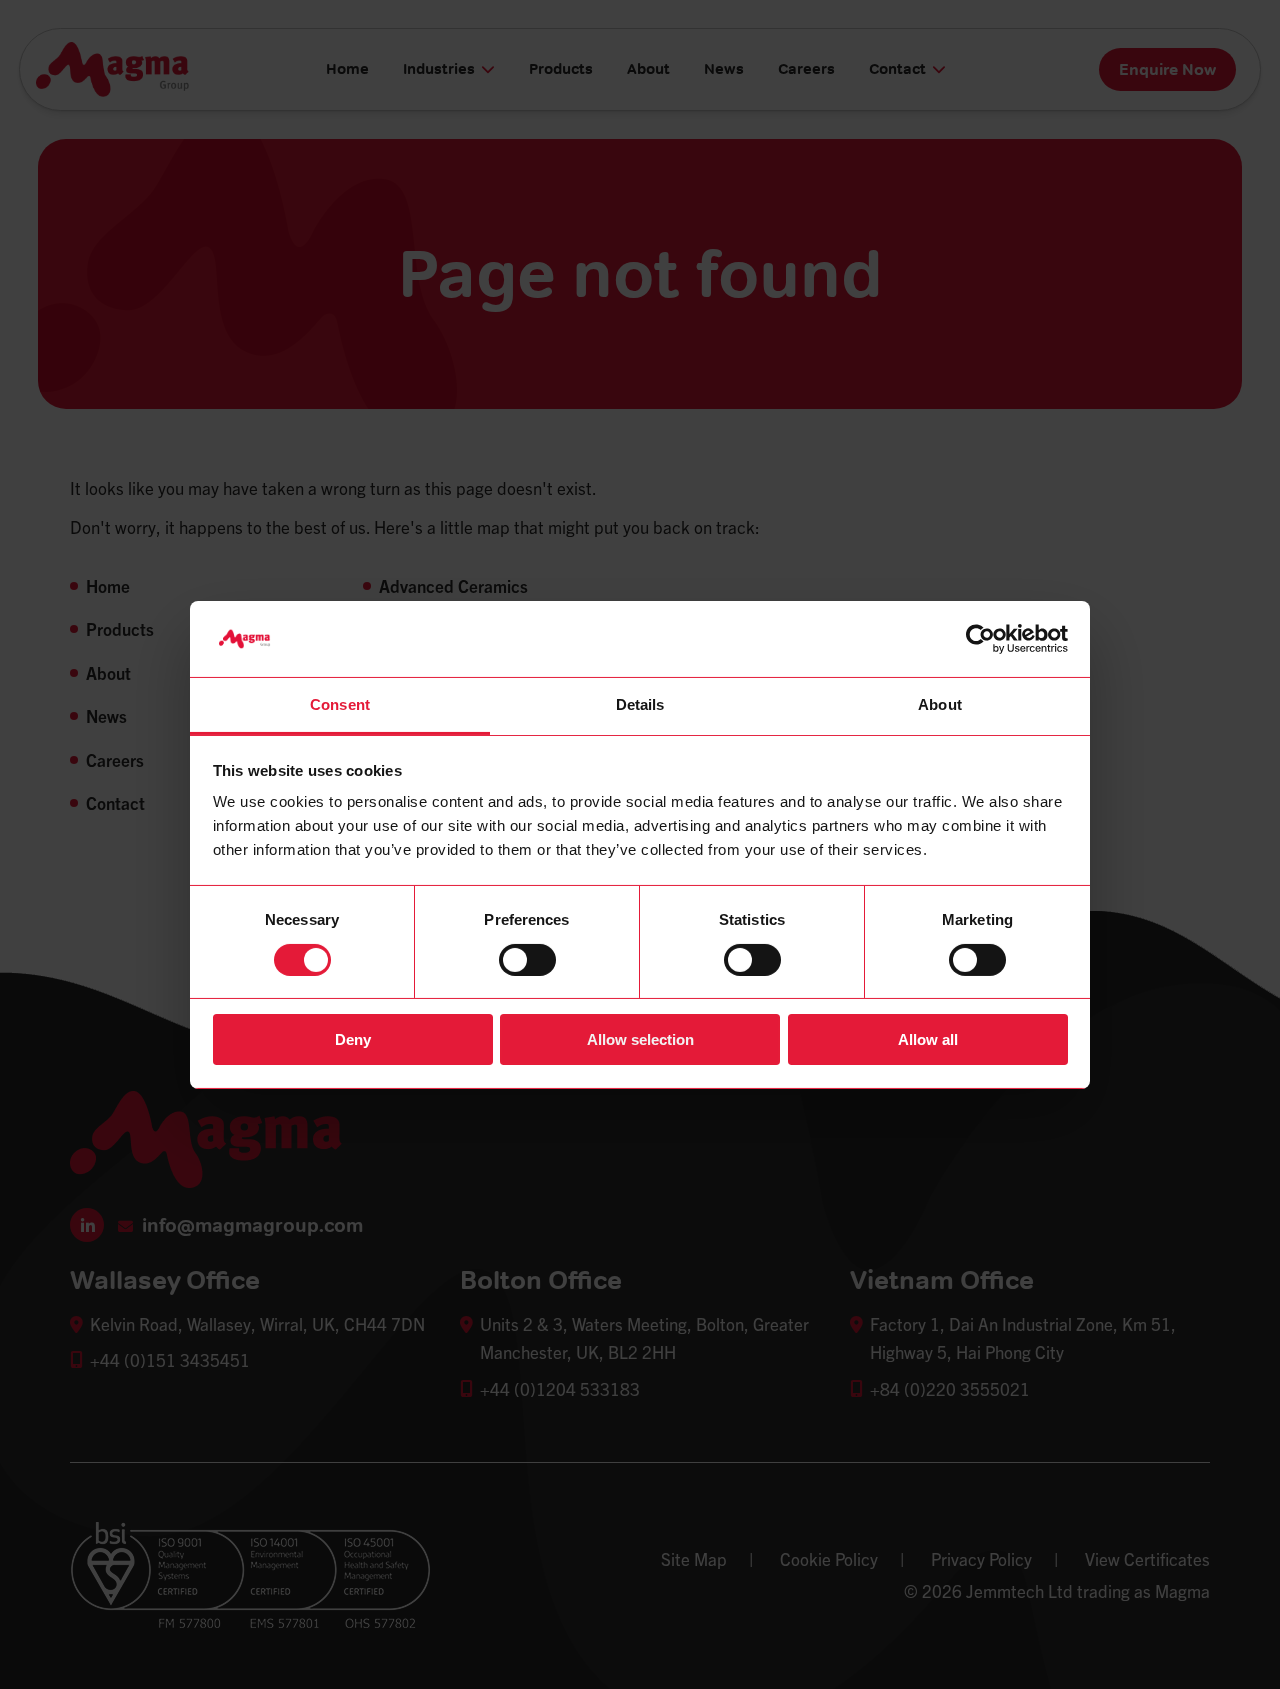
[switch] (527, 960)
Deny (353, 1039)
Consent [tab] (340, 704)
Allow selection (640, 1039)
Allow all (928, 1039)
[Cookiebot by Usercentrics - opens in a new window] (980, 639)
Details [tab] (640, 704)
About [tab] (940, 704)
